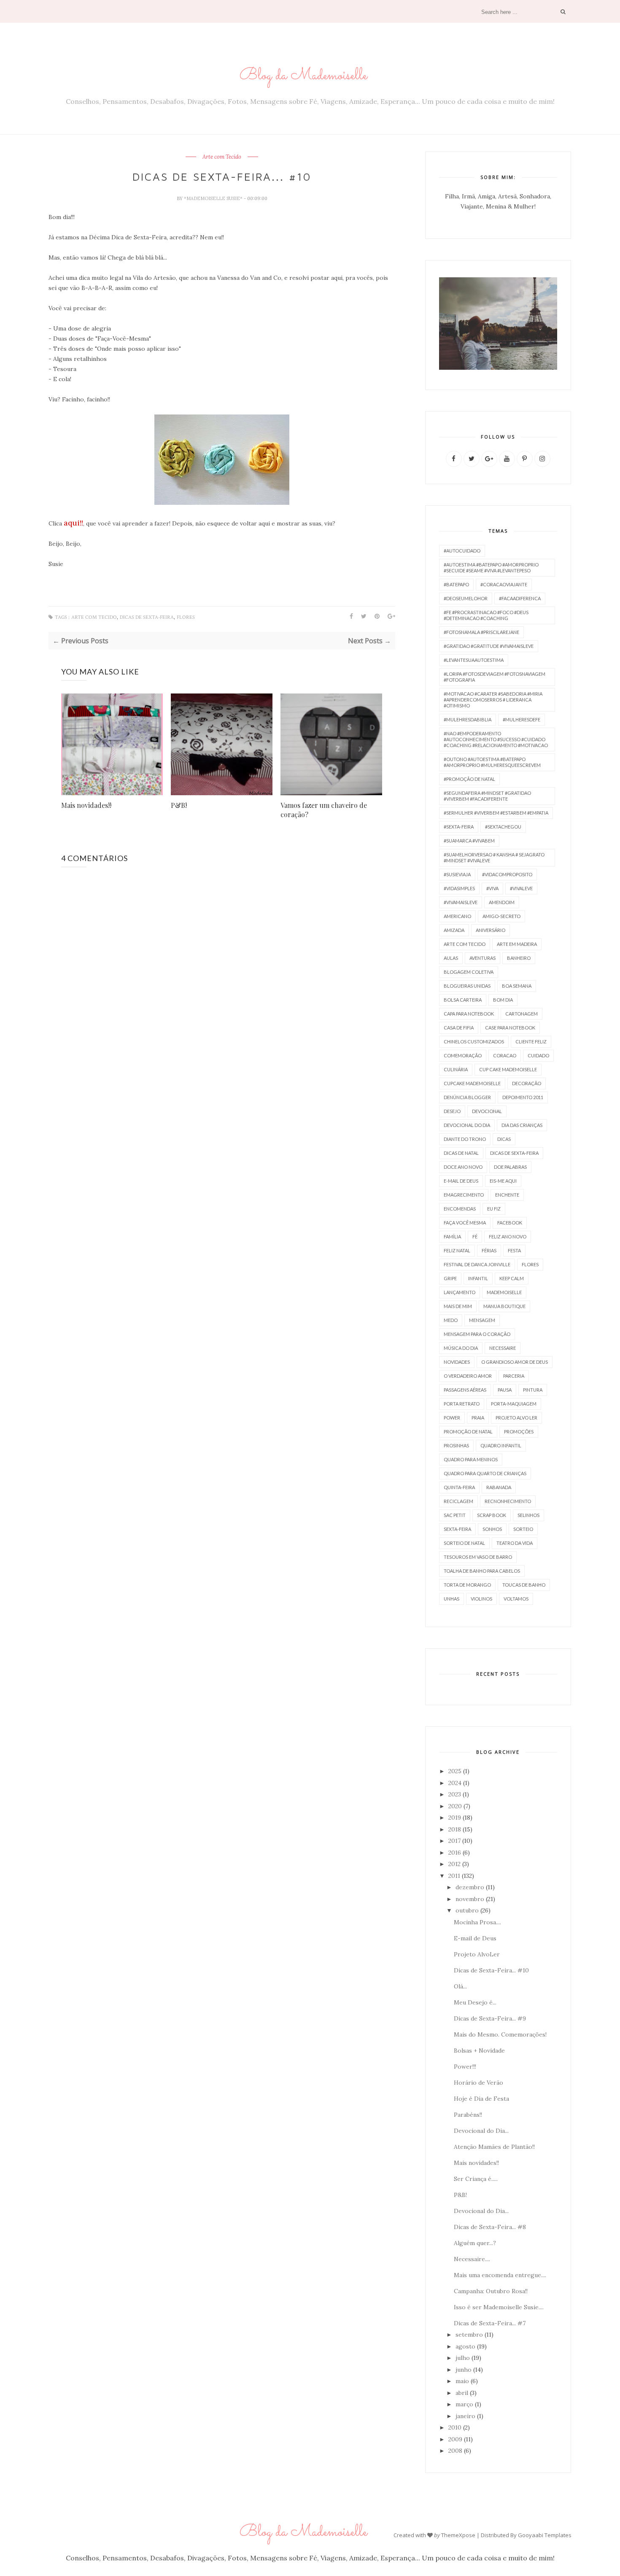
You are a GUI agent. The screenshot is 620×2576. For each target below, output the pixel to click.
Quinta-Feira (459, 1487)
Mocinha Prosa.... (477, 1922)
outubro (467, 1910)
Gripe (450, 1278)
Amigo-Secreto (501, 916)
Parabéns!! (468, 2115)
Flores (186, 617)
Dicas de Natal (461, 1153)
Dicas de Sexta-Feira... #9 (490, 2018)
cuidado (538, 1055)
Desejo (452, 1111)
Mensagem (482, 1320)
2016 (455, 1853)
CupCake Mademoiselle (472, 1083)
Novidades (457, 1362)
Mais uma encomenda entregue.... (500, 2275)
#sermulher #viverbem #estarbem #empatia (496, 813)
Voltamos (516, 1599)
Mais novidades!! (86, 805)
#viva (492, 888)
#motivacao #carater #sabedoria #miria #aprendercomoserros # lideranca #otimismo (493, 700)
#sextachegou (503, 827)
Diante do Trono (465, 1139)
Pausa (505, 1390)
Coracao (505, 1055)
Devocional (487, 1111)
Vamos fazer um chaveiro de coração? (324, 810)
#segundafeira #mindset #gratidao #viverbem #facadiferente (487, 796)
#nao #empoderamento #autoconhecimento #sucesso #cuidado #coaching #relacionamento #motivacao (496, 739)
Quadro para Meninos (471, 1459)
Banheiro (519, 958)
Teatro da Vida (515, 1543)
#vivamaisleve (461, 902)
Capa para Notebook (469, 1014)
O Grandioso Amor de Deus (515, 1362)
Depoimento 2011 (523, 1097)
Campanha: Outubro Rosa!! (491, 2291)
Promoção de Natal (468, 1432)
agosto (465, 2346)
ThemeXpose (458, 2535)
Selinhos (528, 1515)
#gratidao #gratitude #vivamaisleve (489, 646)
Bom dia (503, 1000)
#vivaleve (521, 888)
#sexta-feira (459, 827)
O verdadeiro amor (468, 1376)
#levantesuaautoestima (474, 660)
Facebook (510, 1223)
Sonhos (492, 1529)
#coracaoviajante (504, 584)
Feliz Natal (457, 1250)
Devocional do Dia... (481, 2131)
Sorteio (523, 1529)
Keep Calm (512, 1278)
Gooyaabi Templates (545, 2535)
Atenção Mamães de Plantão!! (494, 2147)
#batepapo (456, 584)
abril (462, 2393)
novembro (470, 1899)
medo (451, 1320)
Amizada (454, 930)
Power (452, 1418)
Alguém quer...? (475, 2243)
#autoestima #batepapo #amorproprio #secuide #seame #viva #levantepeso (491, 567)
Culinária (456, 1069)
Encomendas (460, 1209)
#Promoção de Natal (469, 779)
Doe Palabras (510, 1167)
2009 (455, 2439)
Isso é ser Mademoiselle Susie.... (499, 2307)
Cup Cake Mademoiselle (508, 1069)
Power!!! (465, 2067)
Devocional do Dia (467, 1125)
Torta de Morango (467, 1585)
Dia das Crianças (522, 1125)
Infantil (478, 1278)
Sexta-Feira (457, 1529)
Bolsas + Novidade (479, 2051)
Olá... (460, 1986)
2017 (454, 1841)
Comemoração (463, 1055)
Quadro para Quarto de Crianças (485, 1473)
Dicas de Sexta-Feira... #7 (490, 2323)
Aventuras (483, 958)
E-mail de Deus (461, 1181)
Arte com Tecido (222, 157)
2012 (454, 1864)
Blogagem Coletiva (469, 972)
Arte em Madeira (517, 944)
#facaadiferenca (520, 598)
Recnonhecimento (508, 1501)
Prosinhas (456, 1445)
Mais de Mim (458, 1306)
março (464, 2404)
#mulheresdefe (522, 719)
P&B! (179, 805)
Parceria (514, 1376)
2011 (454, 1876)
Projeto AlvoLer (477, 1954)
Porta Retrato (462, 1404)
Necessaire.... (472, 2259)
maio (462, 2381)
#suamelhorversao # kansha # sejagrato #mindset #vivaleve (494, 857)
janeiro (465, 2416)
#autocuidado (462, 551)
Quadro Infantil (501, 1445)
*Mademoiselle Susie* (214, 198)
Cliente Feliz (531, 1042)
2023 (455, 1794)
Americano (457, 916)
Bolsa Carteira (463, 1000)
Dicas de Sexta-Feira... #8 (490, 2227)
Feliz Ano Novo (508, 1237)
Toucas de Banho (524, 1585)
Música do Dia (461, 1348)
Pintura (533, 1390)
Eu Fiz (494, 1209)
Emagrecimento (464, 1195)
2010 (455, 2427)
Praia (478, 1418)
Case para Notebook (510, 1028)
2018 (455, 1829)
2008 (455, 2451)
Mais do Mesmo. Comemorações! (500, 2034)
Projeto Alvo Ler (516, 1418)
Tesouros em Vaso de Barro (478, 1557)
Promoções (519, 1432)
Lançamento (460, 1292)
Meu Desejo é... (475, 2002)
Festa (514, 1250)
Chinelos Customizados (474, 1042)
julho (463, 2358)
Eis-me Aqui (503, 1181)
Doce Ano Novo (463, 1167)
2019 (455, 1818)
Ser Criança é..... (476, 2179)
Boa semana (517, 986)
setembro (469, 2335)
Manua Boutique (504, 1306)
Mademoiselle (504, 1292)
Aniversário (491, 930)
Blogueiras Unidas (467, 986)
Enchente (507, 1195)
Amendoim (502, 902)
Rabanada (499, 1487)
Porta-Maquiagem (514, 1404)
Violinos (481, 1599)
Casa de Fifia (459, 1028)
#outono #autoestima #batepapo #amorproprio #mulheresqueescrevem (492, 762)
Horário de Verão (478, 2083)
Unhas (452, 1599)
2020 (455, 1806)
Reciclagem (458, 1501)
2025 (455, 1771)
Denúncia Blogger (467, 1097)
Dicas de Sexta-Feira (147, 617)
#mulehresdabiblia (468, 719)
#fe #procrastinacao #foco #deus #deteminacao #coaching (486, 615)
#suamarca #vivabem (469, 841)
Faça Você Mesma (465, 1223)
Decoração (527, 1083)
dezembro (470, 1887)
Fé (475, 1237)
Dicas (504, 1139)
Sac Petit (455, 1515)
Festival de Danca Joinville (477, 1264)
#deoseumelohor (466, 598)
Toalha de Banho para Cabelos (482, 1571)
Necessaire (503, 1348)
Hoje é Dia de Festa (481, 2099)
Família (452, 1237)
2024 (455, 1783)
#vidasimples (459, 888)
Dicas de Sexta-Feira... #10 (491, 1970)
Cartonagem (522, 1014)
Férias (489, 1250)
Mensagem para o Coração (477, 1334)
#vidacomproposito (507, 874)
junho (464, 2370)
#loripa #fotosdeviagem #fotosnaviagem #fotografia (495, 677)
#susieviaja (457, 874)
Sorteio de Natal (464, 1543)
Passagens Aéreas (465, 1390)
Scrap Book (492, 1515)
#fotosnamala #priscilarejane (481, 632)
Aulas (451, 958)
